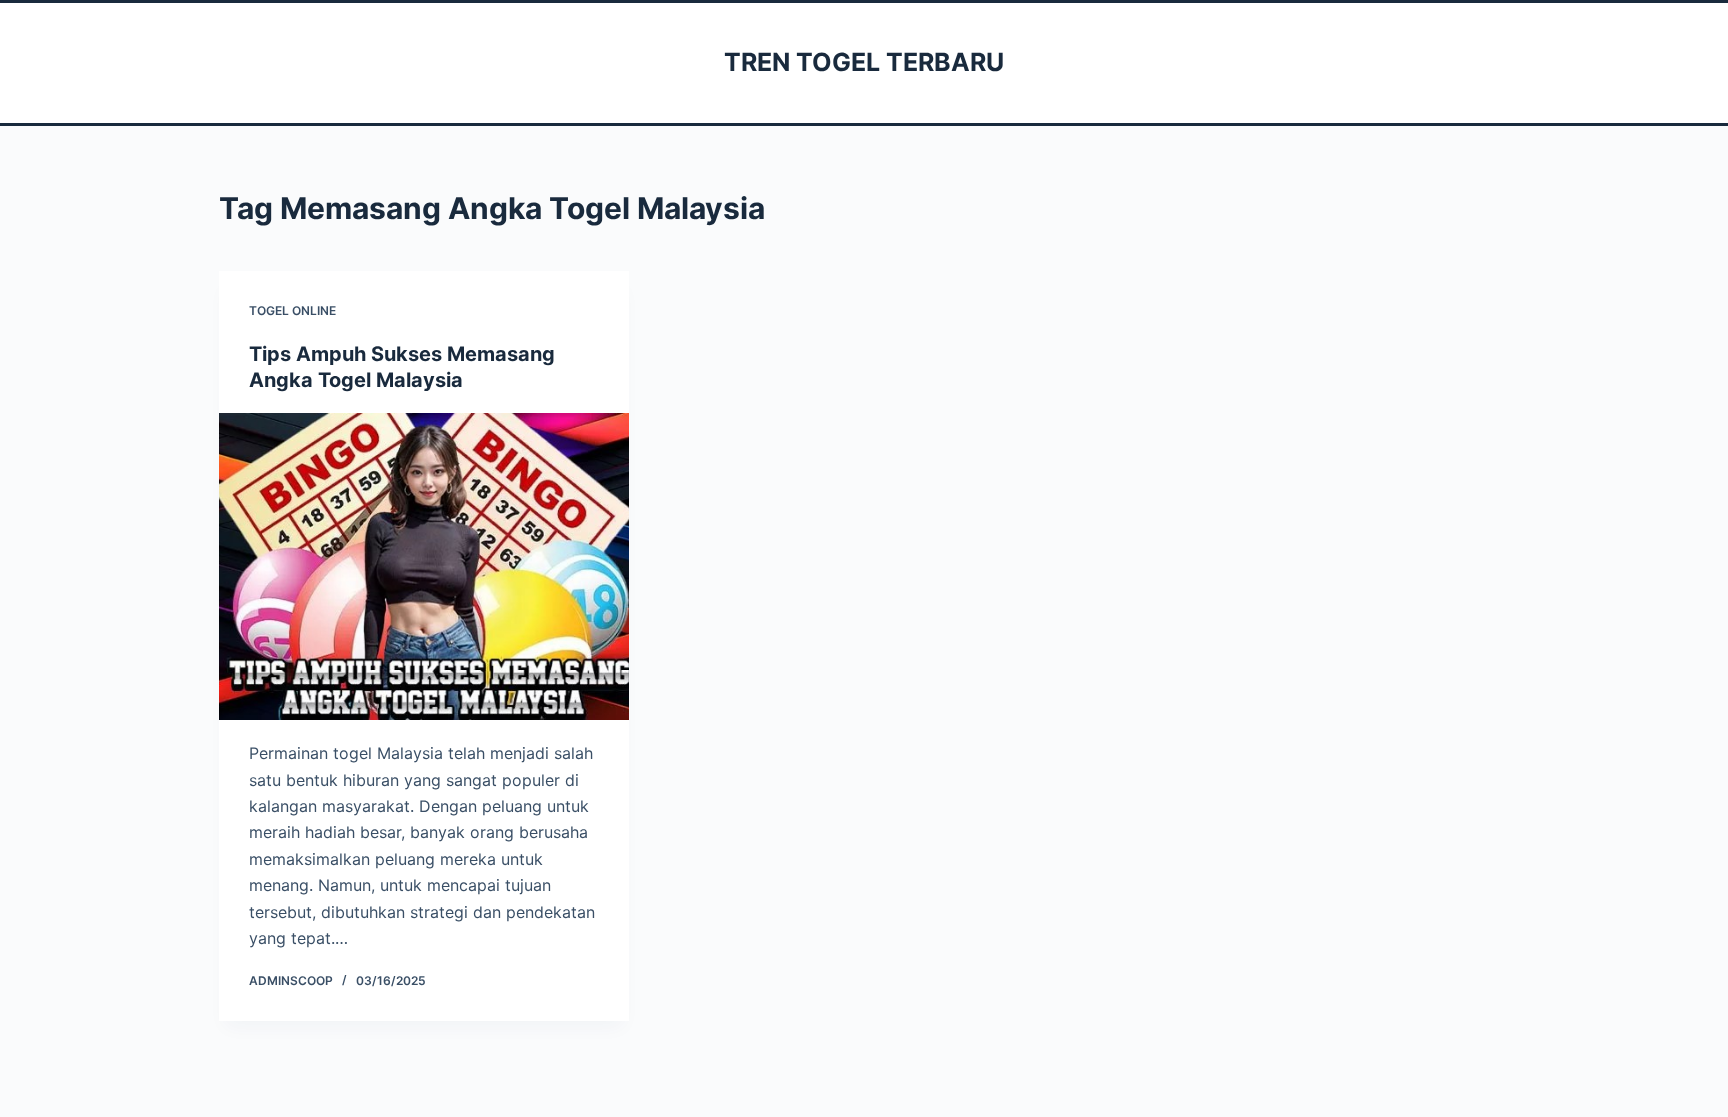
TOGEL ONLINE (292, 310)
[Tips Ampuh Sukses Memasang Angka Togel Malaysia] (424, 567)
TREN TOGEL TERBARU (864, 62)
